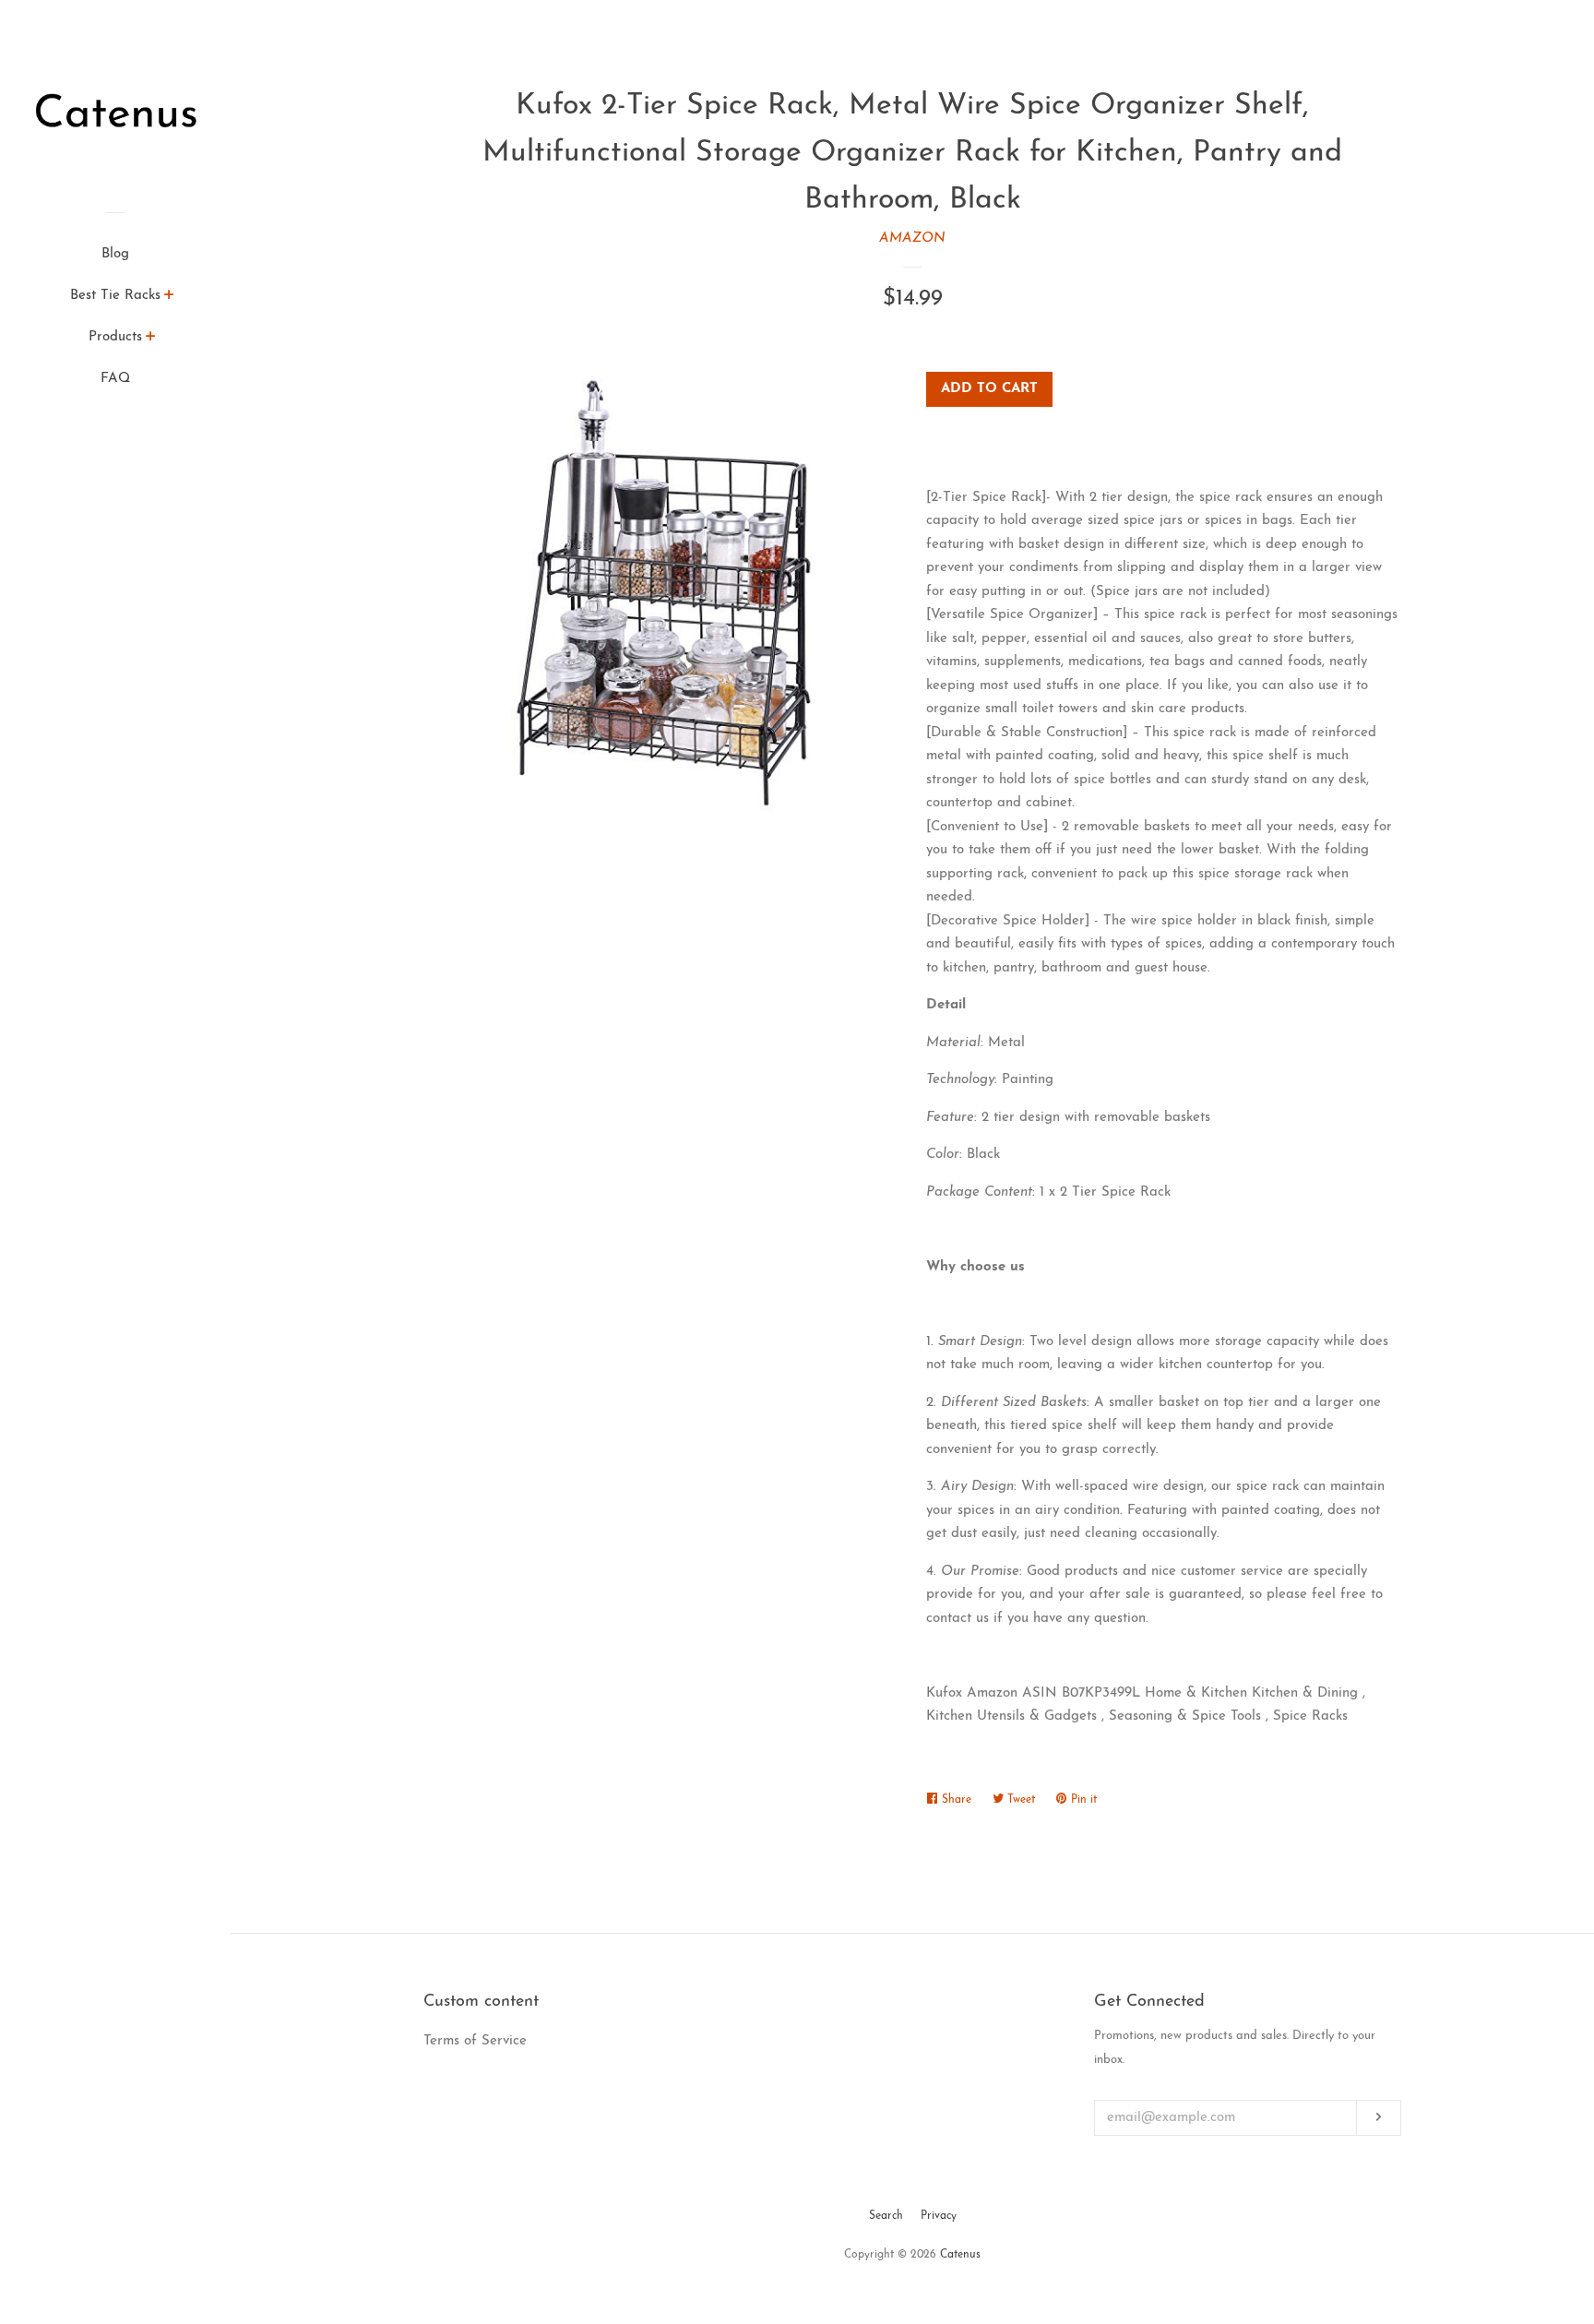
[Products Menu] (151, 340)
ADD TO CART (989, 389)
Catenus (960, 2255)
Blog (115, 254)
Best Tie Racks (115, 296)
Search (886, 2216)
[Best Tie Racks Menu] (169, 298)
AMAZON (912, 238)
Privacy (939, 2216)
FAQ (115, 379)
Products (115, 337)
